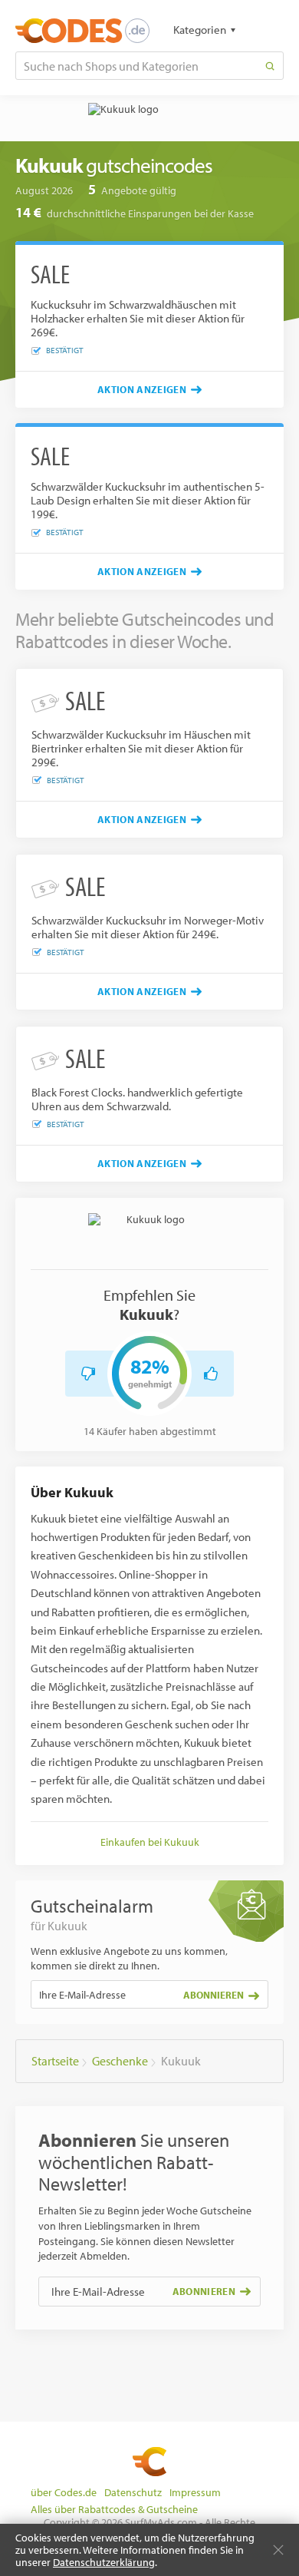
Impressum (195, 2492)
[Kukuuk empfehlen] (211, 1374)
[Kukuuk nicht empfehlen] (88, 1374)
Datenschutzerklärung (104, 2562)
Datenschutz (133, 2492)
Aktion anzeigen (142, 389)
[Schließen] (278, 2550)
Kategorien (200, 30)
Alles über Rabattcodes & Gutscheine (114, 2509)
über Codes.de (64, 2492)
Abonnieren (214, 1995)
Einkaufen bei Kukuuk (150, 1842)
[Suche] (270, 66)
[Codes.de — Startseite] (82, 31)
